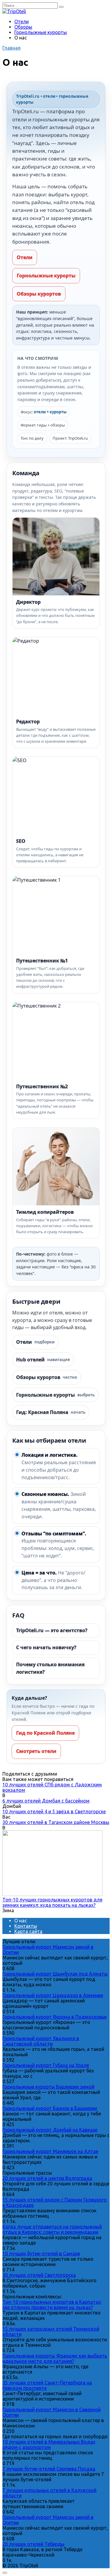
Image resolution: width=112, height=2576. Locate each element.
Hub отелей (43, 1360)
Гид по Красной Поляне (45, 1733)
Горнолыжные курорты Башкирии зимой (48, 2087)
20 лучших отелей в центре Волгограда (47, 2178)
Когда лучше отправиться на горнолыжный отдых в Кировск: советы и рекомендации (52, 2229)
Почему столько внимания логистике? (50, 1668)
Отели (22, 22)
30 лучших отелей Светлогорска (39, 2275)
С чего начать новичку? (46, 1647)
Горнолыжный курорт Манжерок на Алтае (50, 2151)
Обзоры (23, 27)
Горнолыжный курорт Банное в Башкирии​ (50, 2108)
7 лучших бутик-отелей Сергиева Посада (49, 2469)
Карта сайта (28, 1931)
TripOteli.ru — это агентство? (52, 1630)
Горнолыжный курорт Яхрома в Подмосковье (55, 2017)
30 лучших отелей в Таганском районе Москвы (56, 1822)
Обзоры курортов (39, 294)
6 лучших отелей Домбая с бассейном (46, 1801)
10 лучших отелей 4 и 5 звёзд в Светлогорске (54, 1811)
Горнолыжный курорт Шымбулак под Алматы (55, 1974)
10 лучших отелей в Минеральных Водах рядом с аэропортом (49, 2444)
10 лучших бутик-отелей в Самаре (41, 2254)
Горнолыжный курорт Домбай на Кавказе (50, 2130)
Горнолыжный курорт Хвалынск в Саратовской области (41, 2041)
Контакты (26, 1926)
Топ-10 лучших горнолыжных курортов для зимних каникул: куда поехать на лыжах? (52, 1902)
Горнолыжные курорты (41, 32)
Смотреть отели (36, 1751)
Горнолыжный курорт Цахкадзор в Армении (53, 1995)
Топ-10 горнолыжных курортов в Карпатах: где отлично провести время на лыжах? (52, 2305)
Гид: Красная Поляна (51, 1412)
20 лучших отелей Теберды (33, 2544)
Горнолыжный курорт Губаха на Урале (46, 2065)
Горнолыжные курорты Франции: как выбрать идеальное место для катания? (55, 2358)
